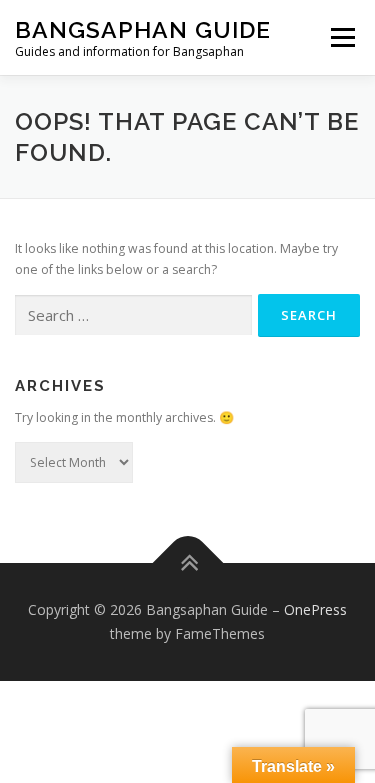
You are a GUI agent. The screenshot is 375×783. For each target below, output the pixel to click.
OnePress (315, 609)
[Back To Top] (187, 563)
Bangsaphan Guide (143, 29)
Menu (341, 37)
